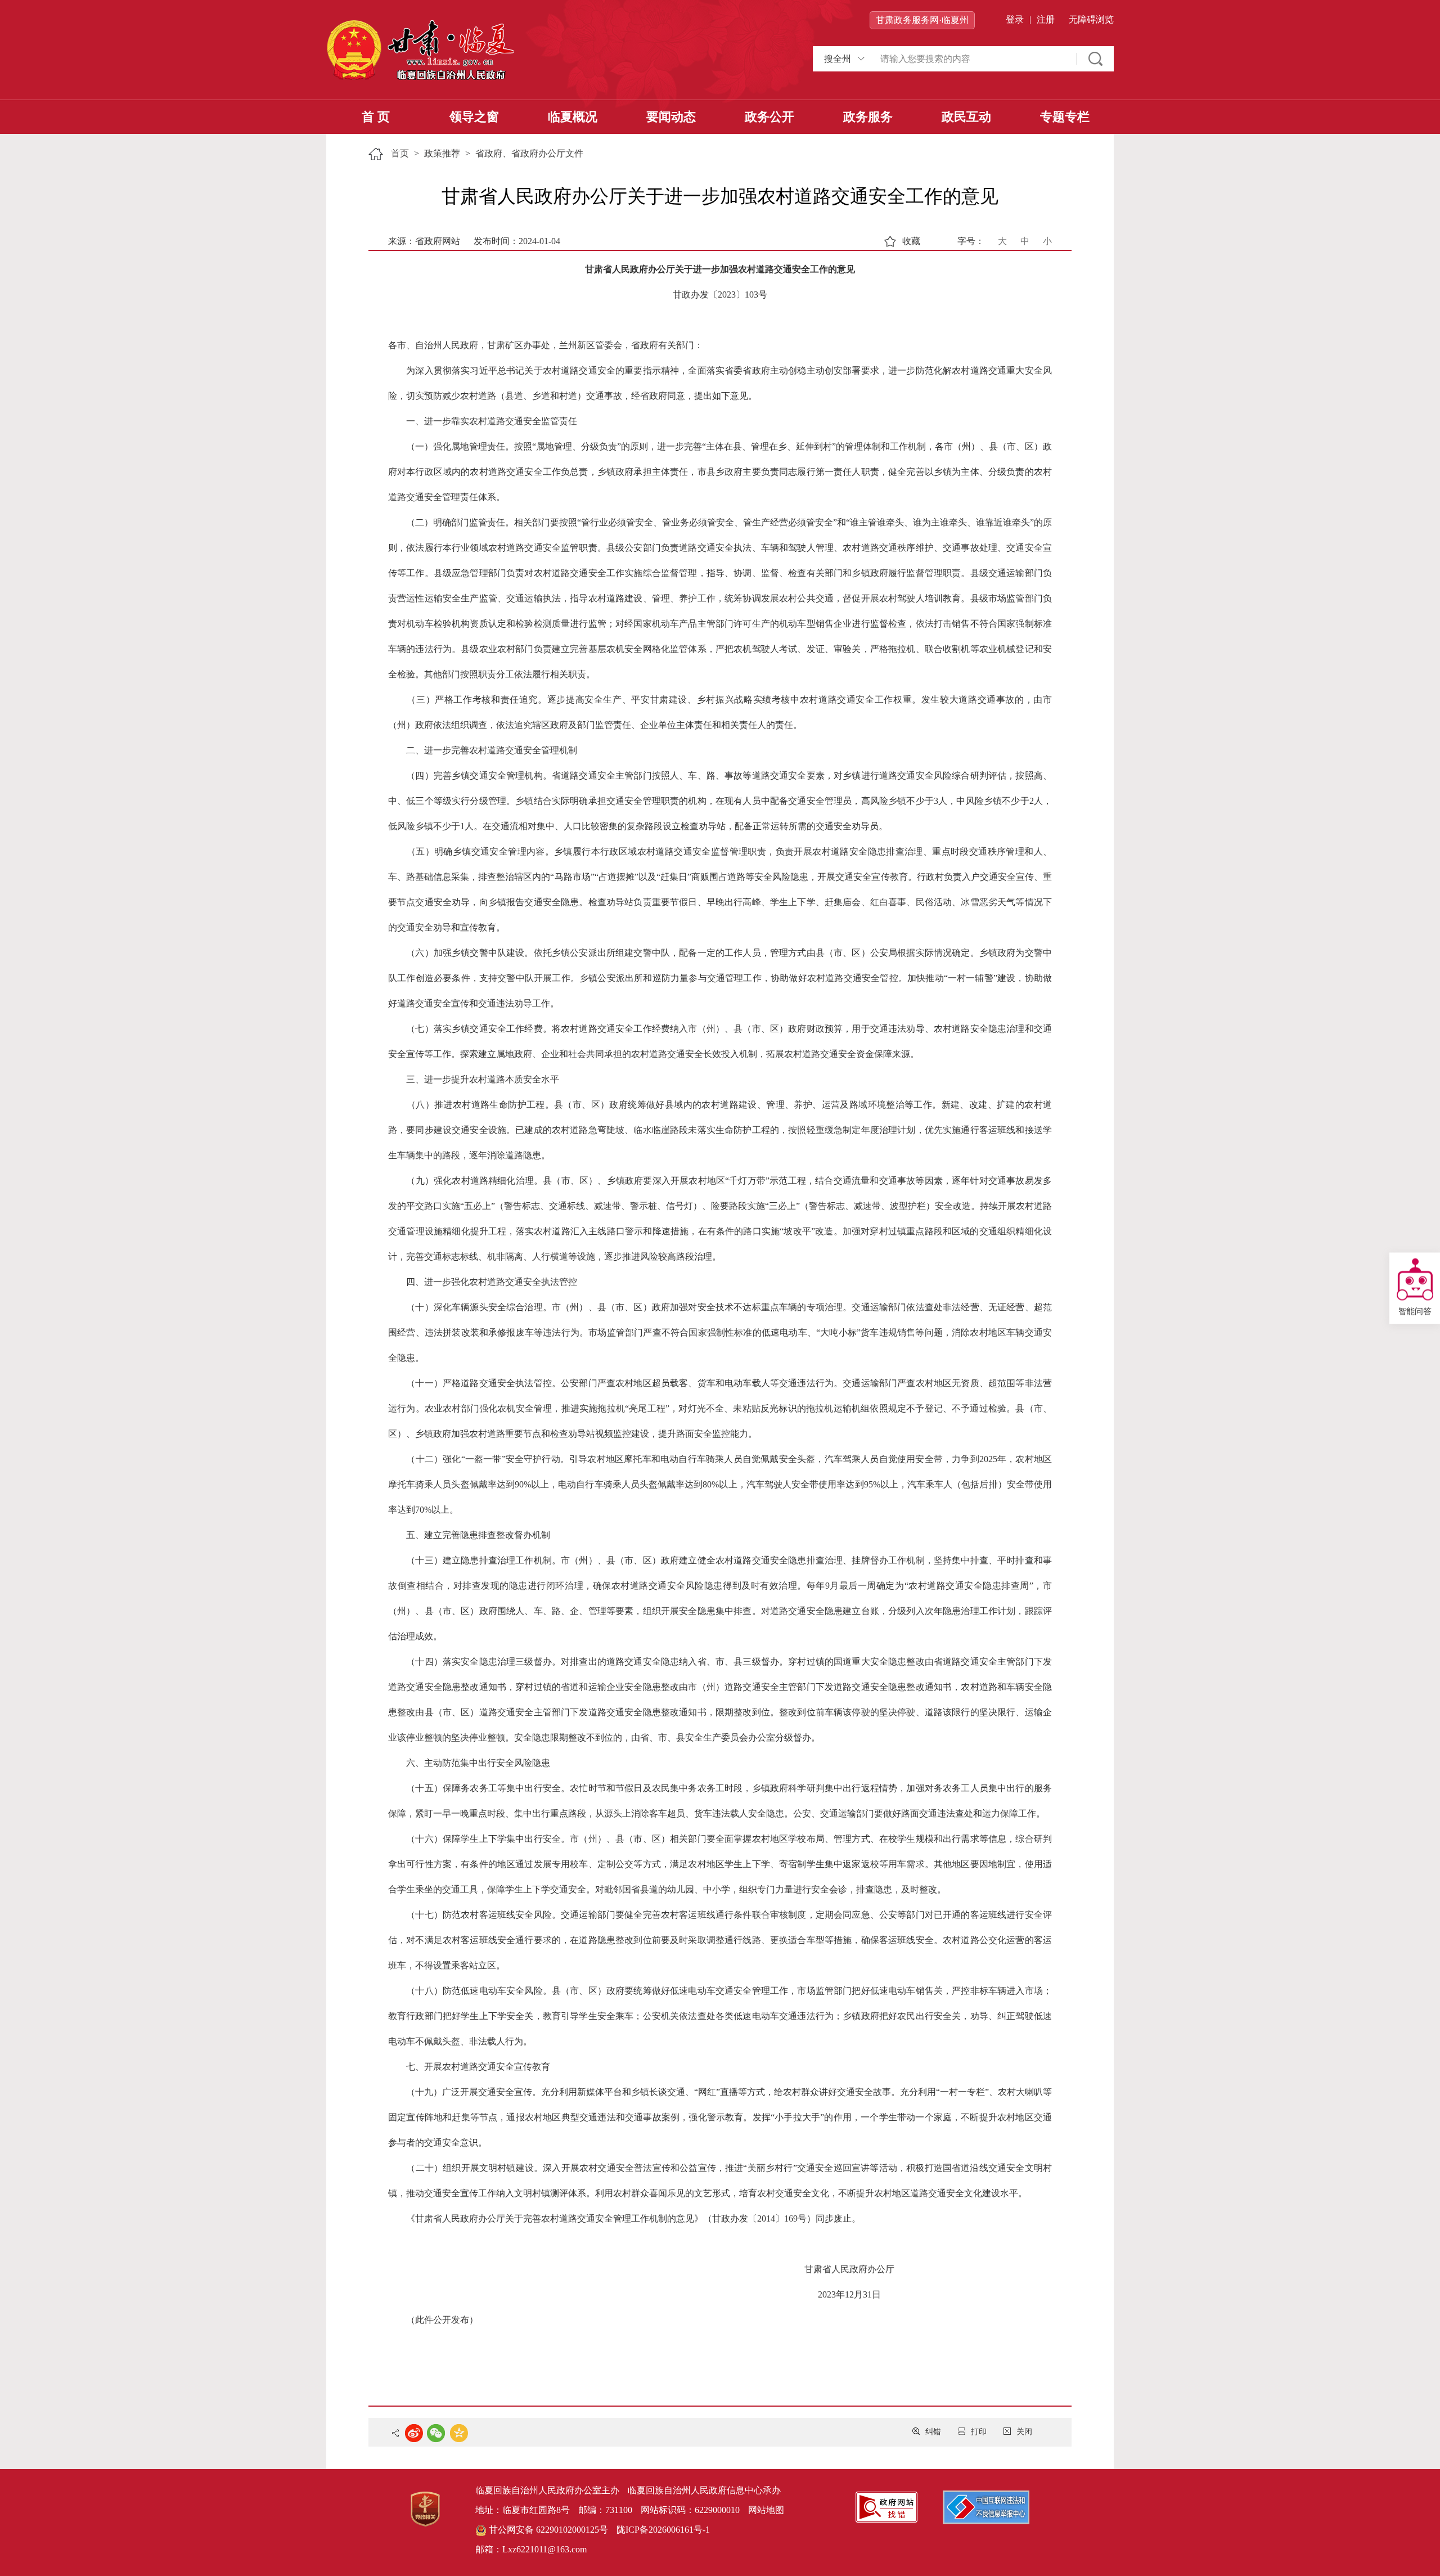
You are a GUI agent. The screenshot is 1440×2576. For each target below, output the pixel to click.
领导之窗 (474, 117)
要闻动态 (671, 117)
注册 (1046, 19)
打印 (979, 2432)
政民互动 (966, 117)
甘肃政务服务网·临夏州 (922, 20)
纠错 (933, 2432)
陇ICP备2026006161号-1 (663, 2530)
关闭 (1024, 2432)
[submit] (1095, 59)
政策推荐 (442, 153)
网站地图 (766, 2510)
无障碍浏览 (1091, 19)
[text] (973, 59)
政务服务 (868, 117)
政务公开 (769, 117)
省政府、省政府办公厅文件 (529, 153)
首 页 (376, 117)
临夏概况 (573, 117)
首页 (400, 153)
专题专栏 (1065, 117)
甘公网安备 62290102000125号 (547, 2530)
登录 (1015, 19)
